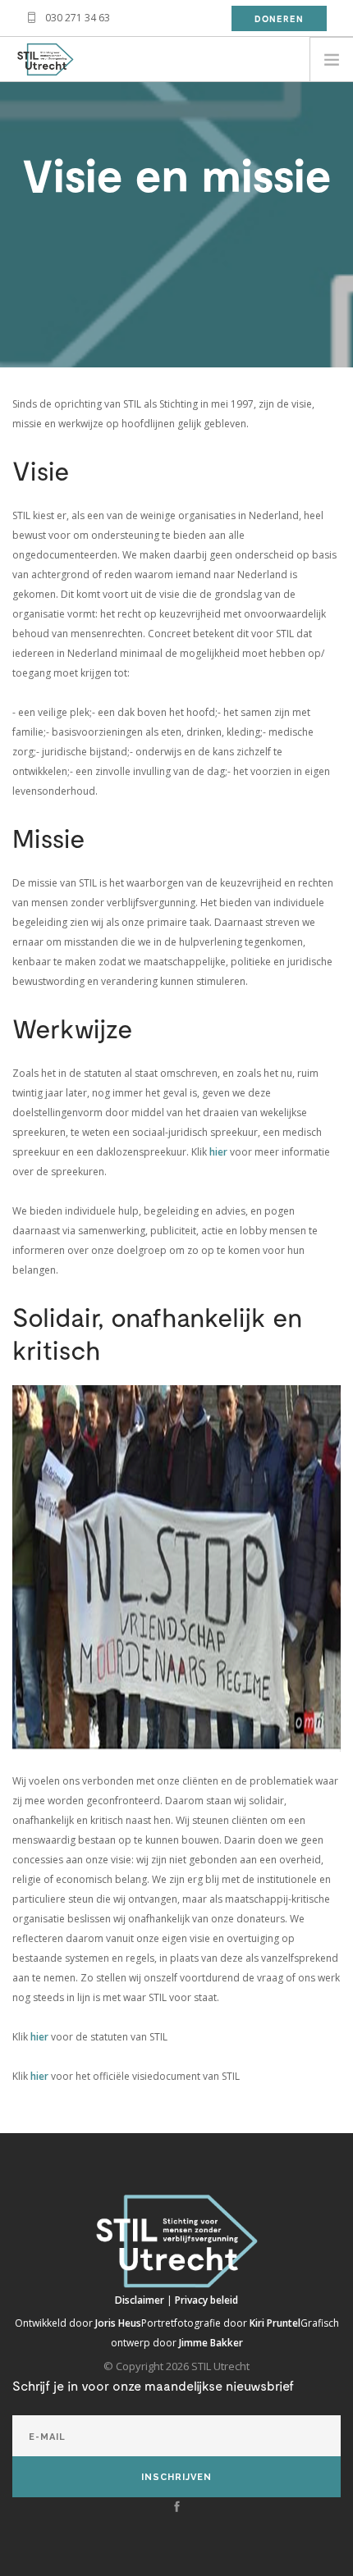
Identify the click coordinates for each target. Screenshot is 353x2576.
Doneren (279, 18)
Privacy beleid (206, 2300)
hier (220, 1152)
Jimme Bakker (211, 2343)
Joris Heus (118, 2323)
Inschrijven (176, 2477)
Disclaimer (141, 2300)
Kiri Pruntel (275, 2323)
